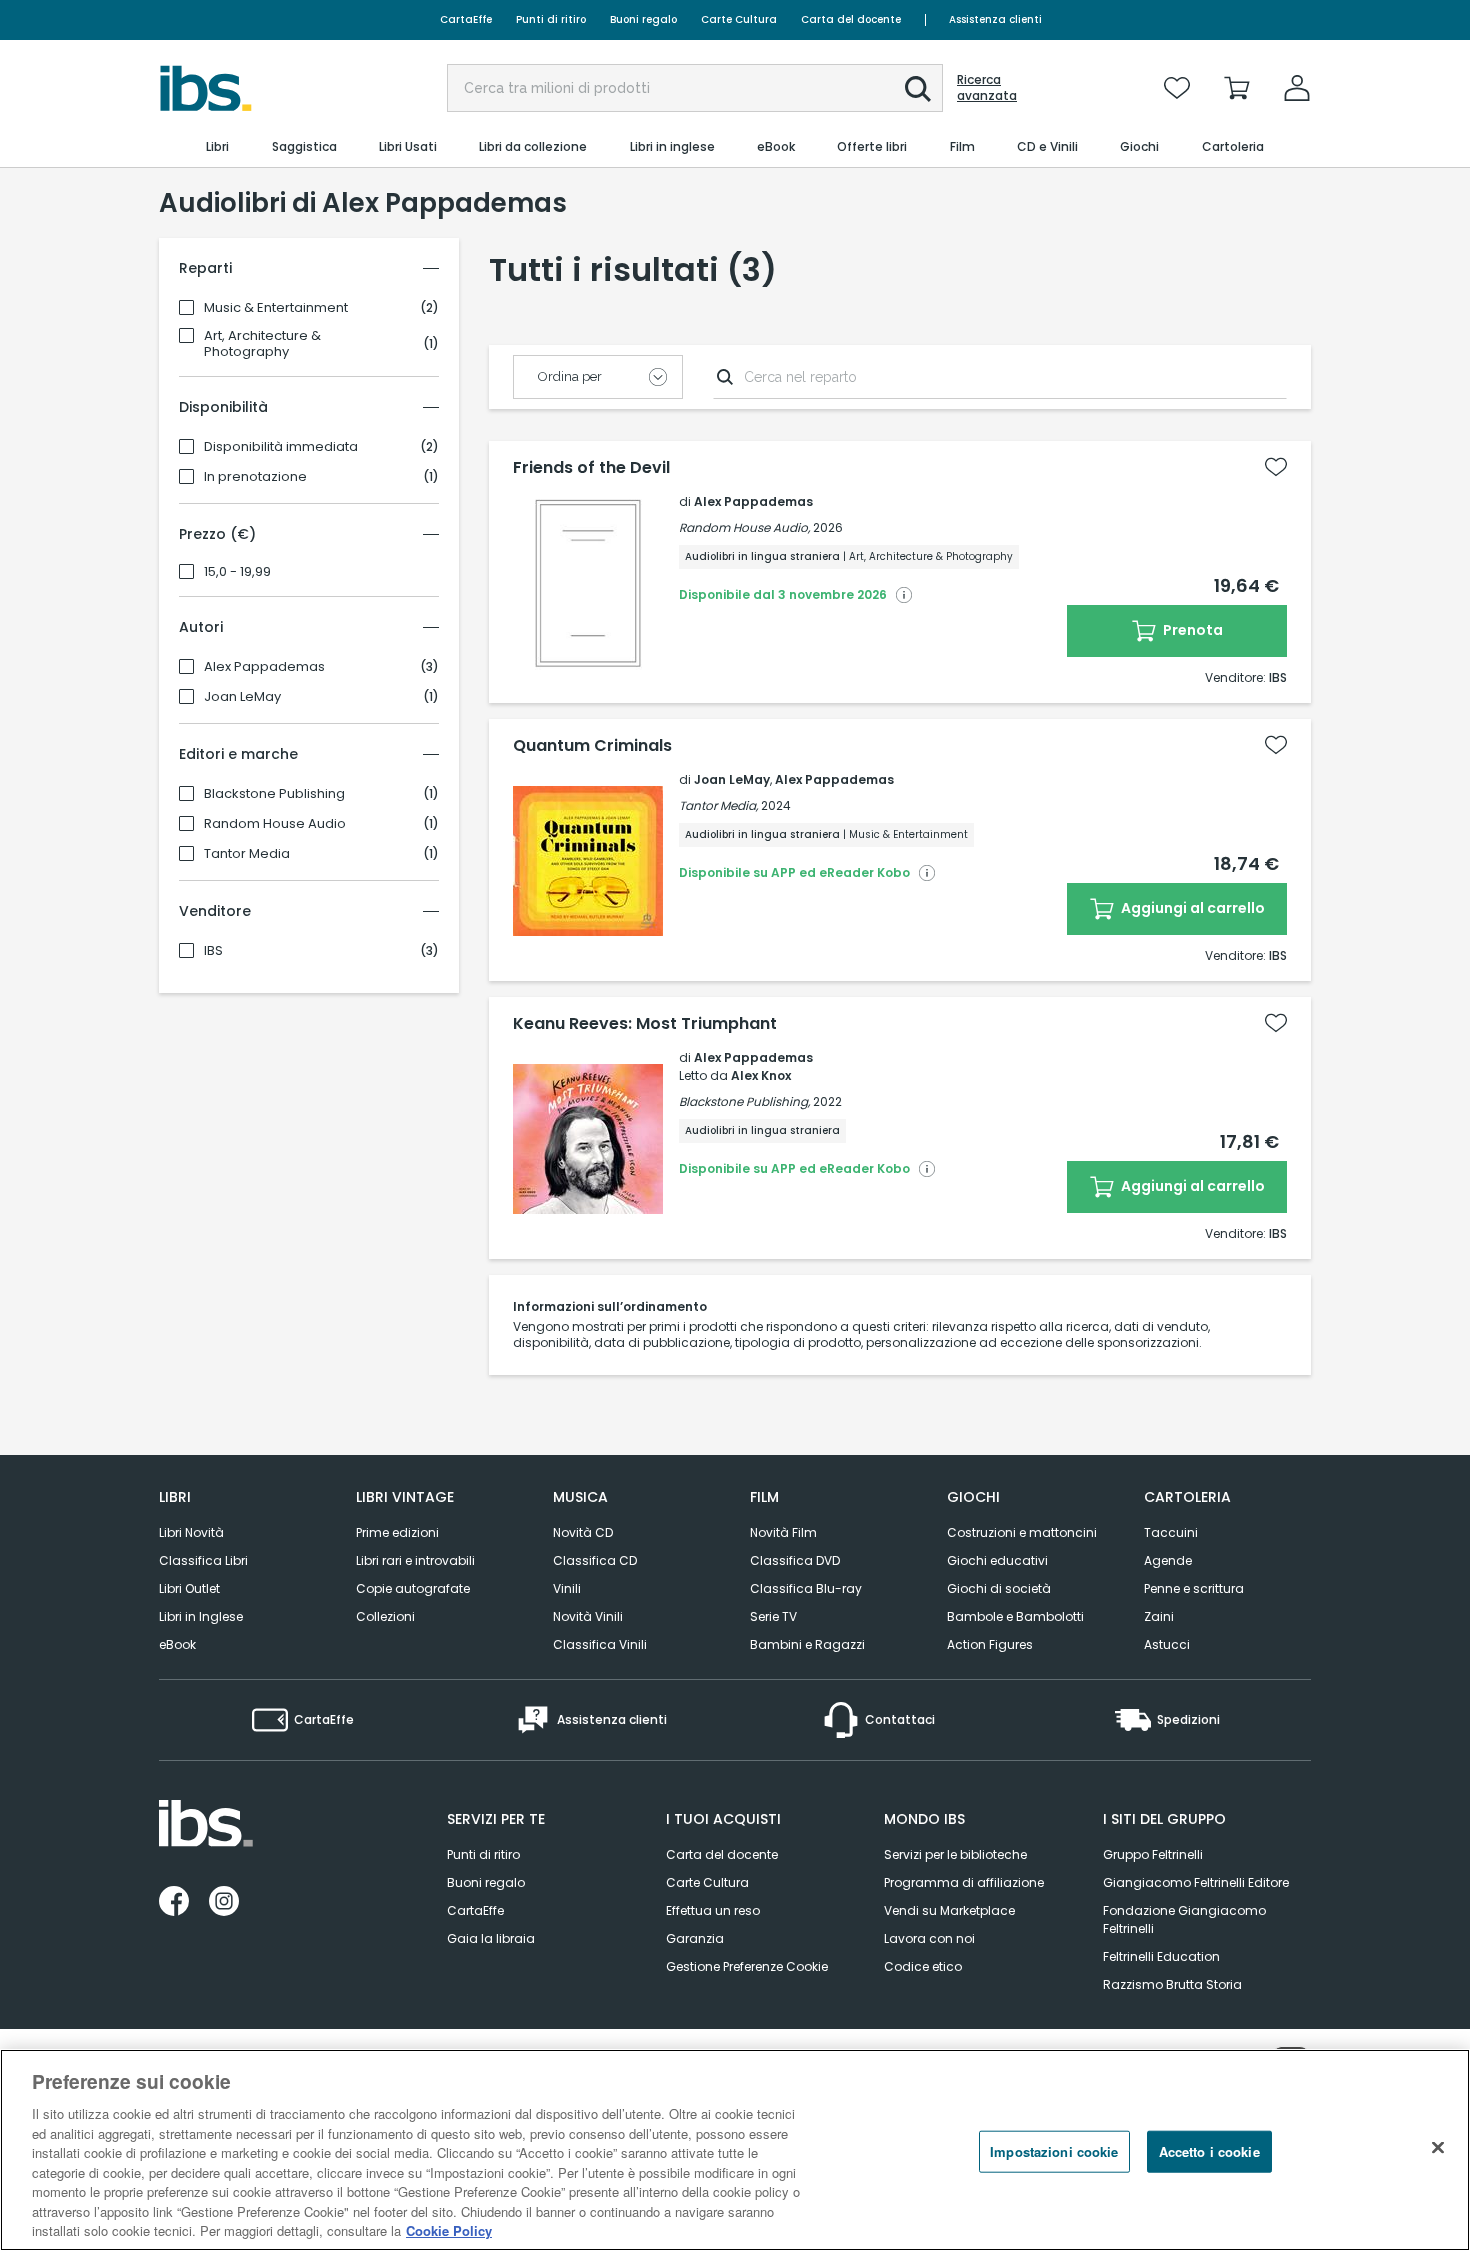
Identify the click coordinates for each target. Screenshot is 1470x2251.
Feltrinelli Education (1161, 1956)
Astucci (1167, 1644)
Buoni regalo (643, 19)
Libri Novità (191, 1532)
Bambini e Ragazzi (807, 1644)
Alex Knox (761, 1075)
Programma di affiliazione (964, 1882)
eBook (177, 1644)
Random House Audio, (744, 527)
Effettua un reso (713, 1910)
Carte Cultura (739, 19)
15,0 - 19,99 (237, 572)
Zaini (1159, 1616)
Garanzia (695, 1938)
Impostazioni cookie (1054, 2151)
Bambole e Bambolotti (1015, 1616)
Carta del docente (851, 19)
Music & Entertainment (276, 308)
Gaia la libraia (491, 1938)
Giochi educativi (997, 1560)
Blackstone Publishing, (744, 1101)
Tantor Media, (718, 805)
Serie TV (773, 1616)
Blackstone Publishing (274, 794)
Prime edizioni (397, 1532)
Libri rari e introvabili (415, 1560)
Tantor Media (247, 854)
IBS (213, 951)
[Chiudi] (1438, 2148)
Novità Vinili (588, 1616)
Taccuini (1171, 1532)
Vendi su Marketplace (949, 1910)
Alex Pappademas (264, 667)
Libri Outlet (189, 1588)
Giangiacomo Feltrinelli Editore (1196, 1882)
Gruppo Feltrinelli (1153, 1854)
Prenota (1191, 630)
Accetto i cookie (1209, 2151)
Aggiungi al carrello (1191, 908)
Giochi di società (999, 1588)
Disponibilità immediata (281, 447)
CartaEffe (466, 19)
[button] (918, 89)
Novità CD (583, 1532)
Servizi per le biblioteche (955, 1854)
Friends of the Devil (591, 468)
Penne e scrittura (1194, 1588)
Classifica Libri (203, 1560)
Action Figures (990, 1644)
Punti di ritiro (551, 19)
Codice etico (923, 1966)
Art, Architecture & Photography (262, 344)
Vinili (567, 1588)
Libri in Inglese (201, 1616)
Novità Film (783, 1532)
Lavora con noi (929, 1938)
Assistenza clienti (995, 19)
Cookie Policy (449, 2230)
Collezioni (385, 1616)
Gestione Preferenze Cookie (747, 1966)
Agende (1168, 1560)
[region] (735, 2150)
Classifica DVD (795, 1560)
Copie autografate (413, 1588)
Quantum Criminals (592, 746)
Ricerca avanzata (987, 88)
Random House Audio (275, 824)
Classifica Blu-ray (806, 1588)
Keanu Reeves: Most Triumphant (645, 1024)
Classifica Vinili (600, 1644)
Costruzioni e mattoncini (1022, 1532)
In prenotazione (255, 477)
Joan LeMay (242, 697)
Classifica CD (595, 1560)
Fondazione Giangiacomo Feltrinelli (1184, 1919)
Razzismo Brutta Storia (1172, 1984)
